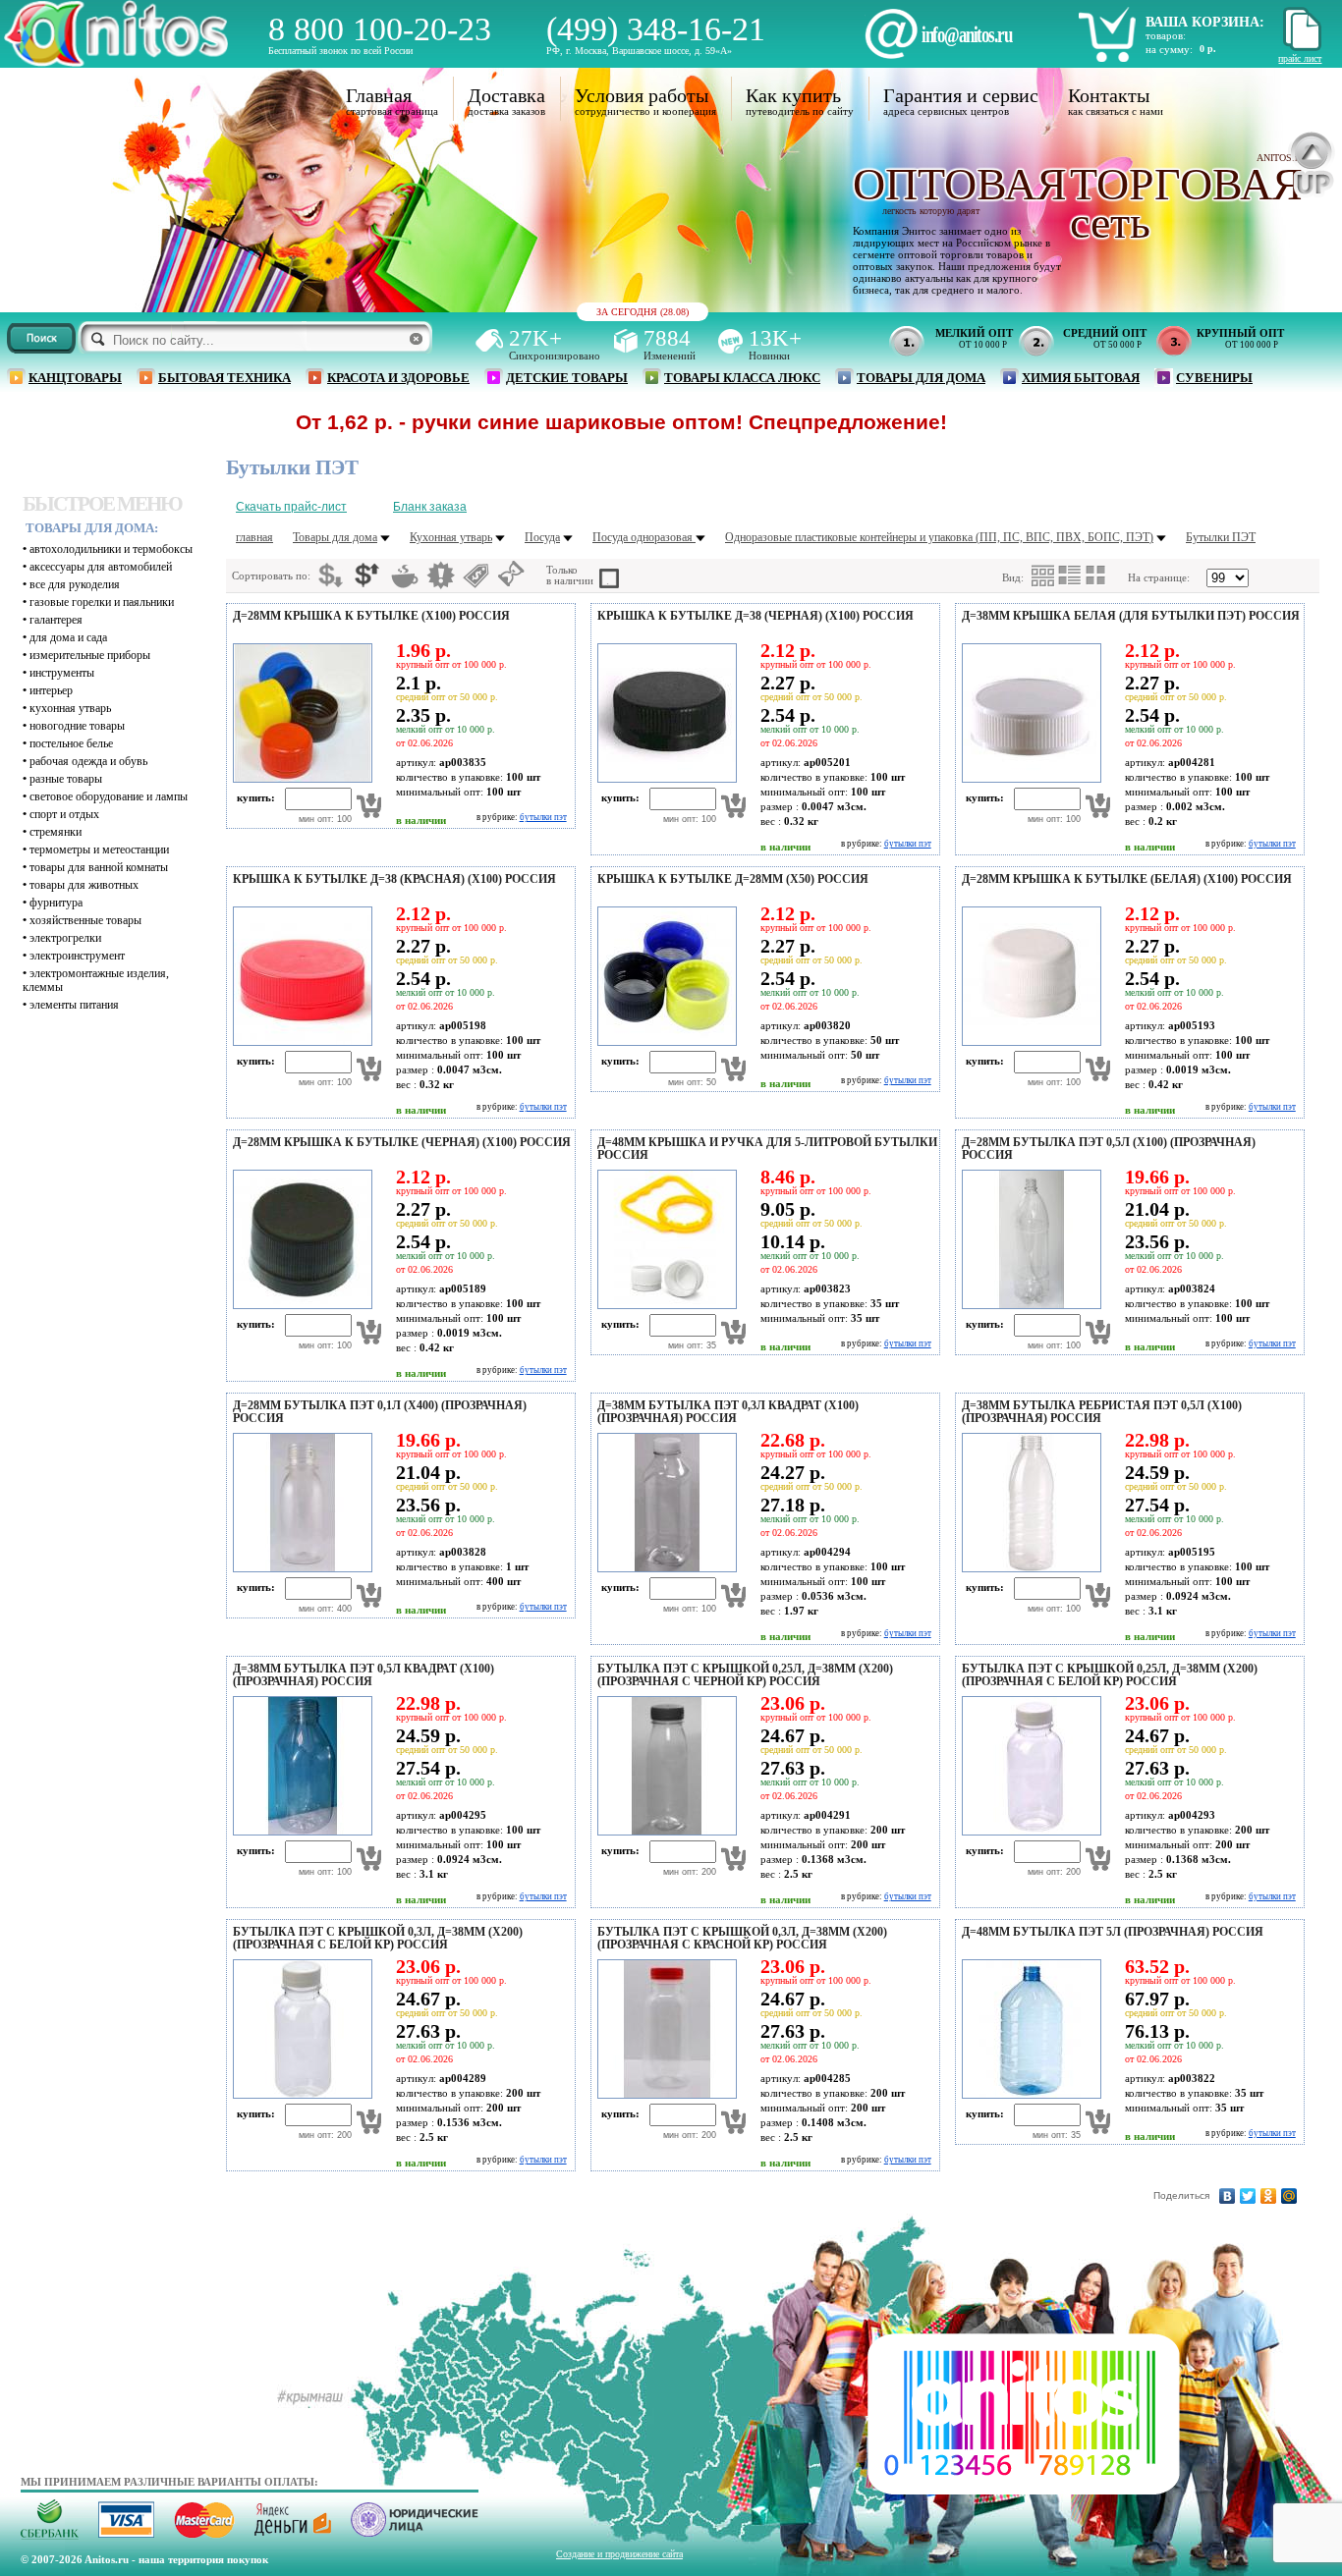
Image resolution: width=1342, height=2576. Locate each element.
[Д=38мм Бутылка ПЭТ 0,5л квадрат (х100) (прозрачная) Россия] (300, 1832)
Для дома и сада (68, 637)
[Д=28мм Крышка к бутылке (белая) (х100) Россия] (1029, 1042)
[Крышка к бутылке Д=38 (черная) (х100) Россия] (664, 779)
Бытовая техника (224, 378)
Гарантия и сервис (961, 95)
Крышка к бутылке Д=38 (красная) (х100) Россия (394, 879)
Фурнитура (56, 903)
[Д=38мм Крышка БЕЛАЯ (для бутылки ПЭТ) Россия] (1029, 779)
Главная (379, 95)
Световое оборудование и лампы (109, 796)
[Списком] (1070, 575)
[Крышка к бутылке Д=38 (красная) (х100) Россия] (300, 1042)
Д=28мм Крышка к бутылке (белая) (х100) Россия (1127, 879)
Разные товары (66, 779)
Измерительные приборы (90, 655)
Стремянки (56, 832)
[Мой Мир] (1289, 2196)
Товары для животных (84, 885)
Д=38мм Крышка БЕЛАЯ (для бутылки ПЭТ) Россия (1131, 616)
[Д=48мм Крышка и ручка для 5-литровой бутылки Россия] (664, 1305)
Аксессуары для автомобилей (101, 567)
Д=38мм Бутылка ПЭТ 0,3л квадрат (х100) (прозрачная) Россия (728, 1412)
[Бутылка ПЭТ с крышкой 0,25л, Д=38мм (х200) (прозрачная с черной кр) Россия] (664, 1832)
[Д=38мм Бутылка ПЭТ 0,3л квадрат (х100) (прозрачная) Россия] (664, 1568)
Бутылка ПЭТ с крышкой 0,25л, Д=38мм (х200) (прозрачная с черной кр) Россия (745, 1675)
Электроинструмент (77, 956)
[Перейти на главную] (116, 61)
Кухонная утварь (70, 708)
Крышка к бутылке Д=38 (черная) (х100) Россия (755, 616)
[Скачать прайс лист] (1300, 48)
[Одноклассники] (1269, 2196)
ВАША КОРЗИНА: (1205, 22)
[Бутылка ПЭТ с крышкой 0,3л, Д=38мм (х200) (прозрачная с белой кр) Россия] (300, 2095)
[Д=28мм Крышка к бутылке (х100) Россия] (300, 779)
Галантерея (56, 620)
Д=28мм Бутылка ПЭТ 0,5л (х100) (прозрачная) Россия (1109, 1149)
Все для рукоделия (75, 584)
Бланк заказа (430, 507)
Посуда (542, 537)
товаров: (1166, 35)
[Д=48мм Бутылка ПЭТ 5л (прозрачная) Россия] (1029, 2095)
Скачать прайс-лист (291, 507)
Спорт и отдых (64, 814)
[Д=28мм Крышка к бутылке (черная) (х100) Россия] (300, 1305)
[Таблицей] (1096, 575)
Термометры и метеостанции (99, 850)
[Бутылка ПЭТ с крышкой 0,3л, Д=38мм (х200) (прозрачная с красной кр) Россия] (664, 2095)
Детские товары (567, 378)
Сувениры (1214, 378)
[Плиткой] (1043, 576)
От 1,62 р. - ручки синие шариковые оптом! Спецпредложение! (535, 422)
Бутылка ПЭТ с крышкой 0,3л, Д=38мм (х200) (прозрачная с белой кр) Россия (378, 1938)
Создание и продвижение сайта (619, 2554)
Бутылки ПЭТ (1221, 537)
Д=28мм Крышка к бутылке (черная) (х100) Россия (402, 1142)
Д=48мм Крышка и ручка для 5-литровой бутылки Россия (767, 1149)
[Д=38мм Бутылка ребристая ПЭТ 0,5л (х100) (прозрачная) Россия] (1029, 1568)
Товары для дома (921, 378)
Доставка (506, 95)
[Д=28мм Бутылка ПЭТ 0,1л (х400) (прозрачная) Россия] (300, 1568)
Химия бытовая (1081, 378)
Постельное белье (71, 743)
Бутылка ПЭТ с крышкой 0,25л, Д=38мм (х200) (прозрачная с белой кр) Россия (1110, 1675)
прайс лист (1300, 58)
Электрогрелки (65, 938)
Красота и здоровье (398, 378)
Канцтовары (75, 378)
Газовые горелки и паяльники (102, 602)
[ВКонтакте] (1228, 2196)
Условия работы (642, 95)
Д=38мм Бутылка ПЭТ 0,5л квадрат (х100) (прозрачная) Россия (363, 1675)
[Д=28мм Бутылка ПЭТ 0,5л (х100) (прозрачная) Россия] (1029, 1305)
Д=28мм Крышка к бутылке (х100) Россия (371, 616)
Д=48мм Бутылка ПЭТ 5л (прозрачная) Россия (1113, 1932)
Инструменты (62, 673)
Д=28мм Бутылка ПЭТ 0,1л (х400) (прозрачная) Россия (380, 1412)
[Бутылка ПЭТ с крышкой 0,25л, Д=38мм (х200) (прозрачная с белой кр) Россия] (1029, 1832)
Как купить (793, 95)
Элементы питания (74, 1005)
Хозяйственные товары (85, 920)
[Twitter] (1248, 2196)
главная (254, 537)
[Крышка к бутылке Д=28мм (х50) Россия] (664, 1042)
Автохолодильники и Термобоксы (111, 549)
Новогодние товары (77, 726)
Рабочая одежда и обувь (88, 761)
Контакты (1109, 95)
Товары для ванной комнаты (99, 867)
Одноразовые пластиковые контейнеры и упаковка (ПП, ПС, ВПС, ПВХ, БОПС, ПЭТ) (939, 537)
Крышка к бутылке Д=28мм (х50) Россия (733, 879)
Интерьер (51, 690)
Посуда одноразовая (644, 537)
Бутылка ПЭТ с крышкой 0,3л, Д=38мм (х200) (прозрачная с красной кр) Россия (742, 1938)
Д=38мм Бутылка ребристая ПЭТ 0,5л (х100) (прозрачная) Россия (1102, 1412)
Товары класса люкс (742, 378)
